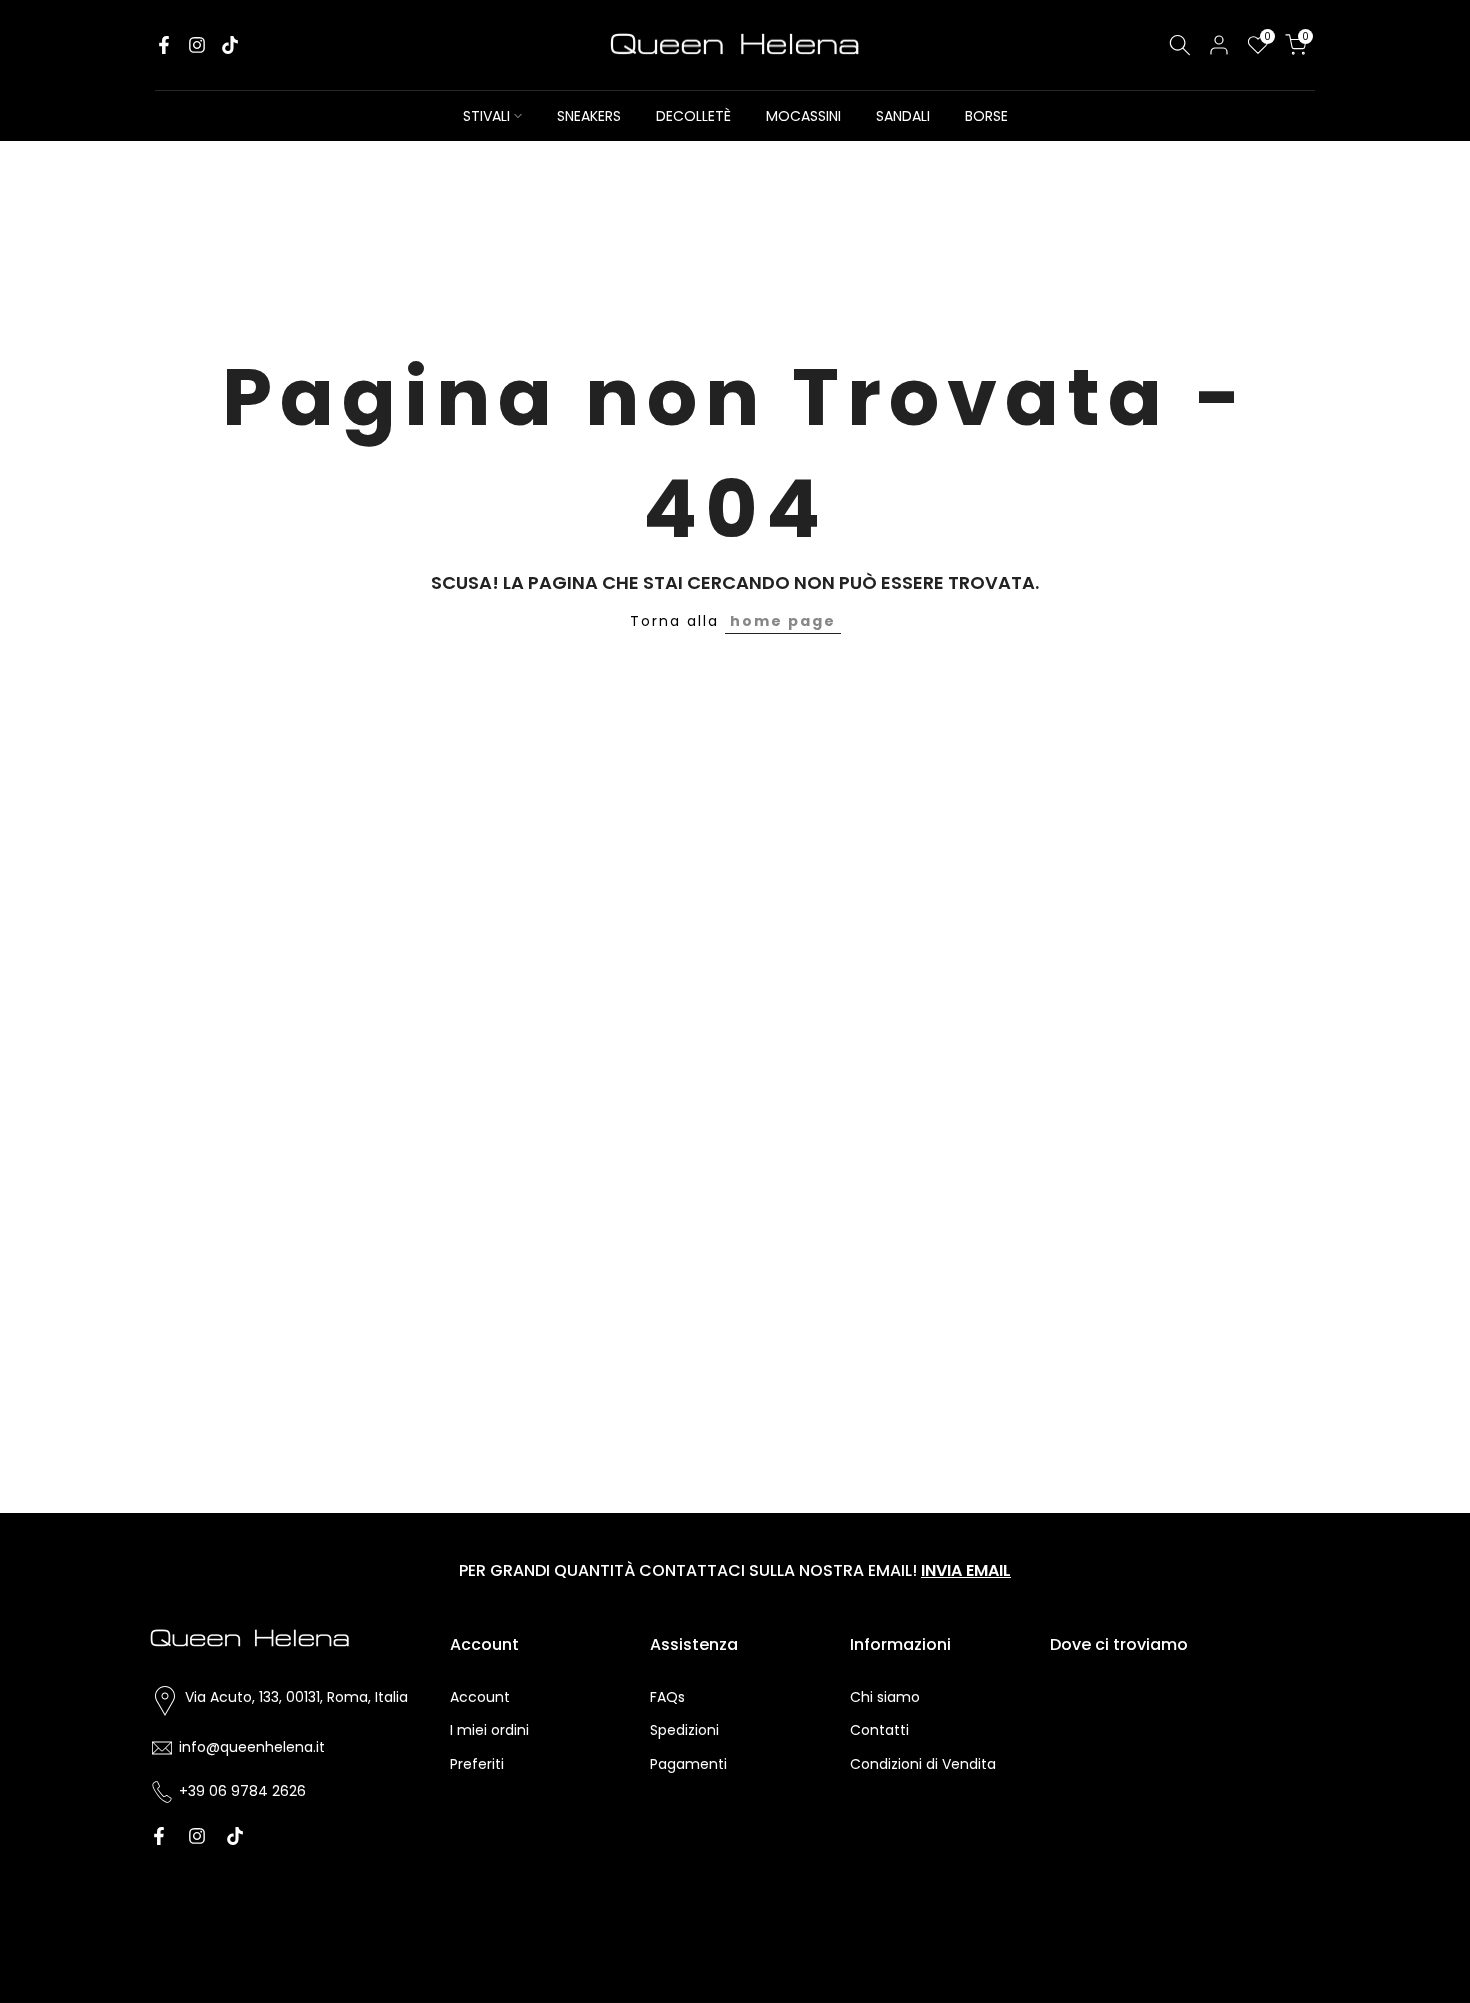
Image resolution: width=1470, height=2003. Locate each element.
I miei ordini (489, 1730)
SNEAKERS (589, 116)
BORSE (986, 116)
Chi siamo (885, 1697)
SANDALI (903, 116)
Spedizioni (684, 1730)
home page (783, 621)
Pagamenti (688, 1764)
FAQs (667, 1697)
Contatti (879, 1730)
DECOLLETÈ (693, 116)
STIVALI (486, 116)
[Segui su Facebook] (164, 45)
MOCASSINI (803, 116)
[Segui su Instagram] (197, 45)
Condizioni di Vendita (923, 1764)
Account (480, 1697)
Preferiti (477, 1764)
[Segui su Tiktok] (230, 45)
